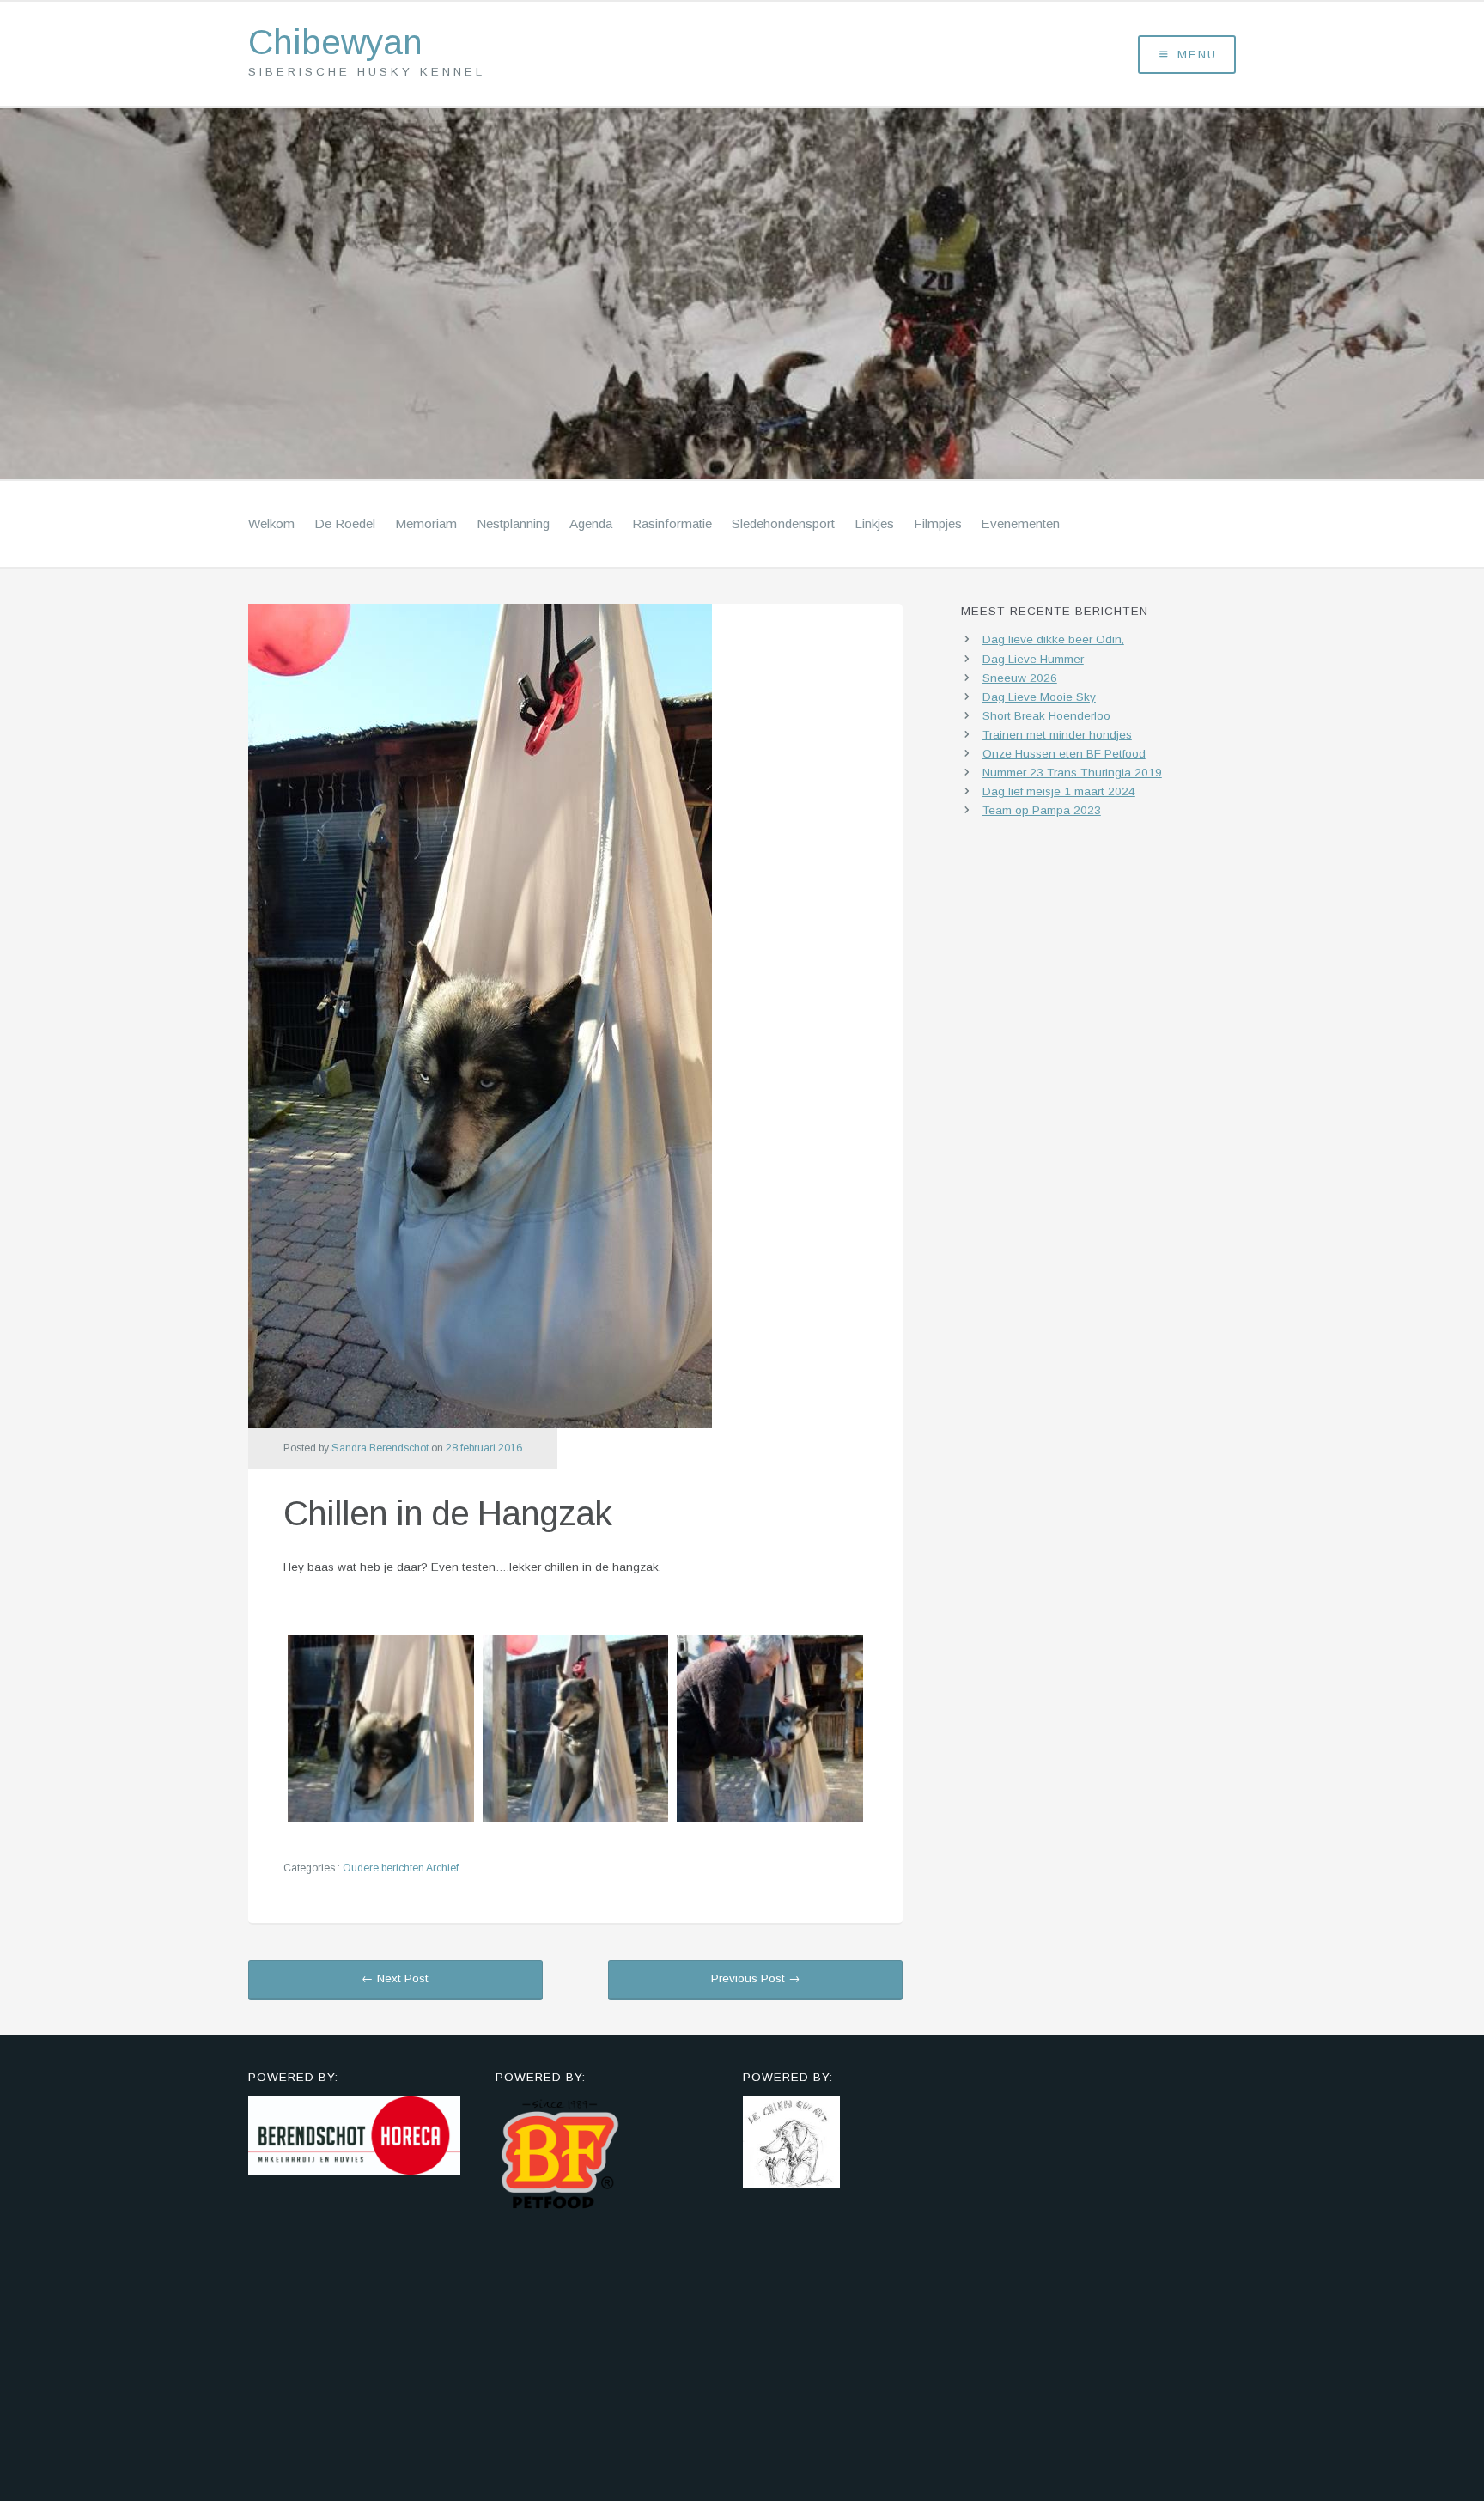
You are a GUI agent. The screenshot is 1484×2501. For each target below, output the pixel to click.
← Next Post (395, 1978)
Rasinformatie (672, 523)
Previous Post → (756, 1978)
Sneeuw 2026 (1020, 678)
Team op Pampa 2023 (1042, 810)
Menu (1197, 55)
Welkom (271, 523)
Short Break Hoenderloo (1046, 716)
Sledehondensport (783, 523)
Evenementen (1020, 523)
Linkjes (874, 523)
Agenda (591, 523)
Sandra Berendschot (380, 1448)
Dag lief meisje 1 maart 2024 (1059, 791)
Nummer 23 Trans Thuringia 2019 (1072, 773)
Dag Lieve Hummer (1033, 659)
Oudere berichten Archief (401, 1868)
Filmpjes (938, 523)
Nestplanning (513, 523)
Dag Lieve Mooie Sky (1039, 697)
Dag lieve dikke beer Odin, (1053, 639)
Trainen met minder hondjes (1057, 735)
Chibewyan (335, 43)
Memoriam (426, 523)
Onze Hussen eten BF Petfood (1064, 754)
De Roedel (345, 523)
